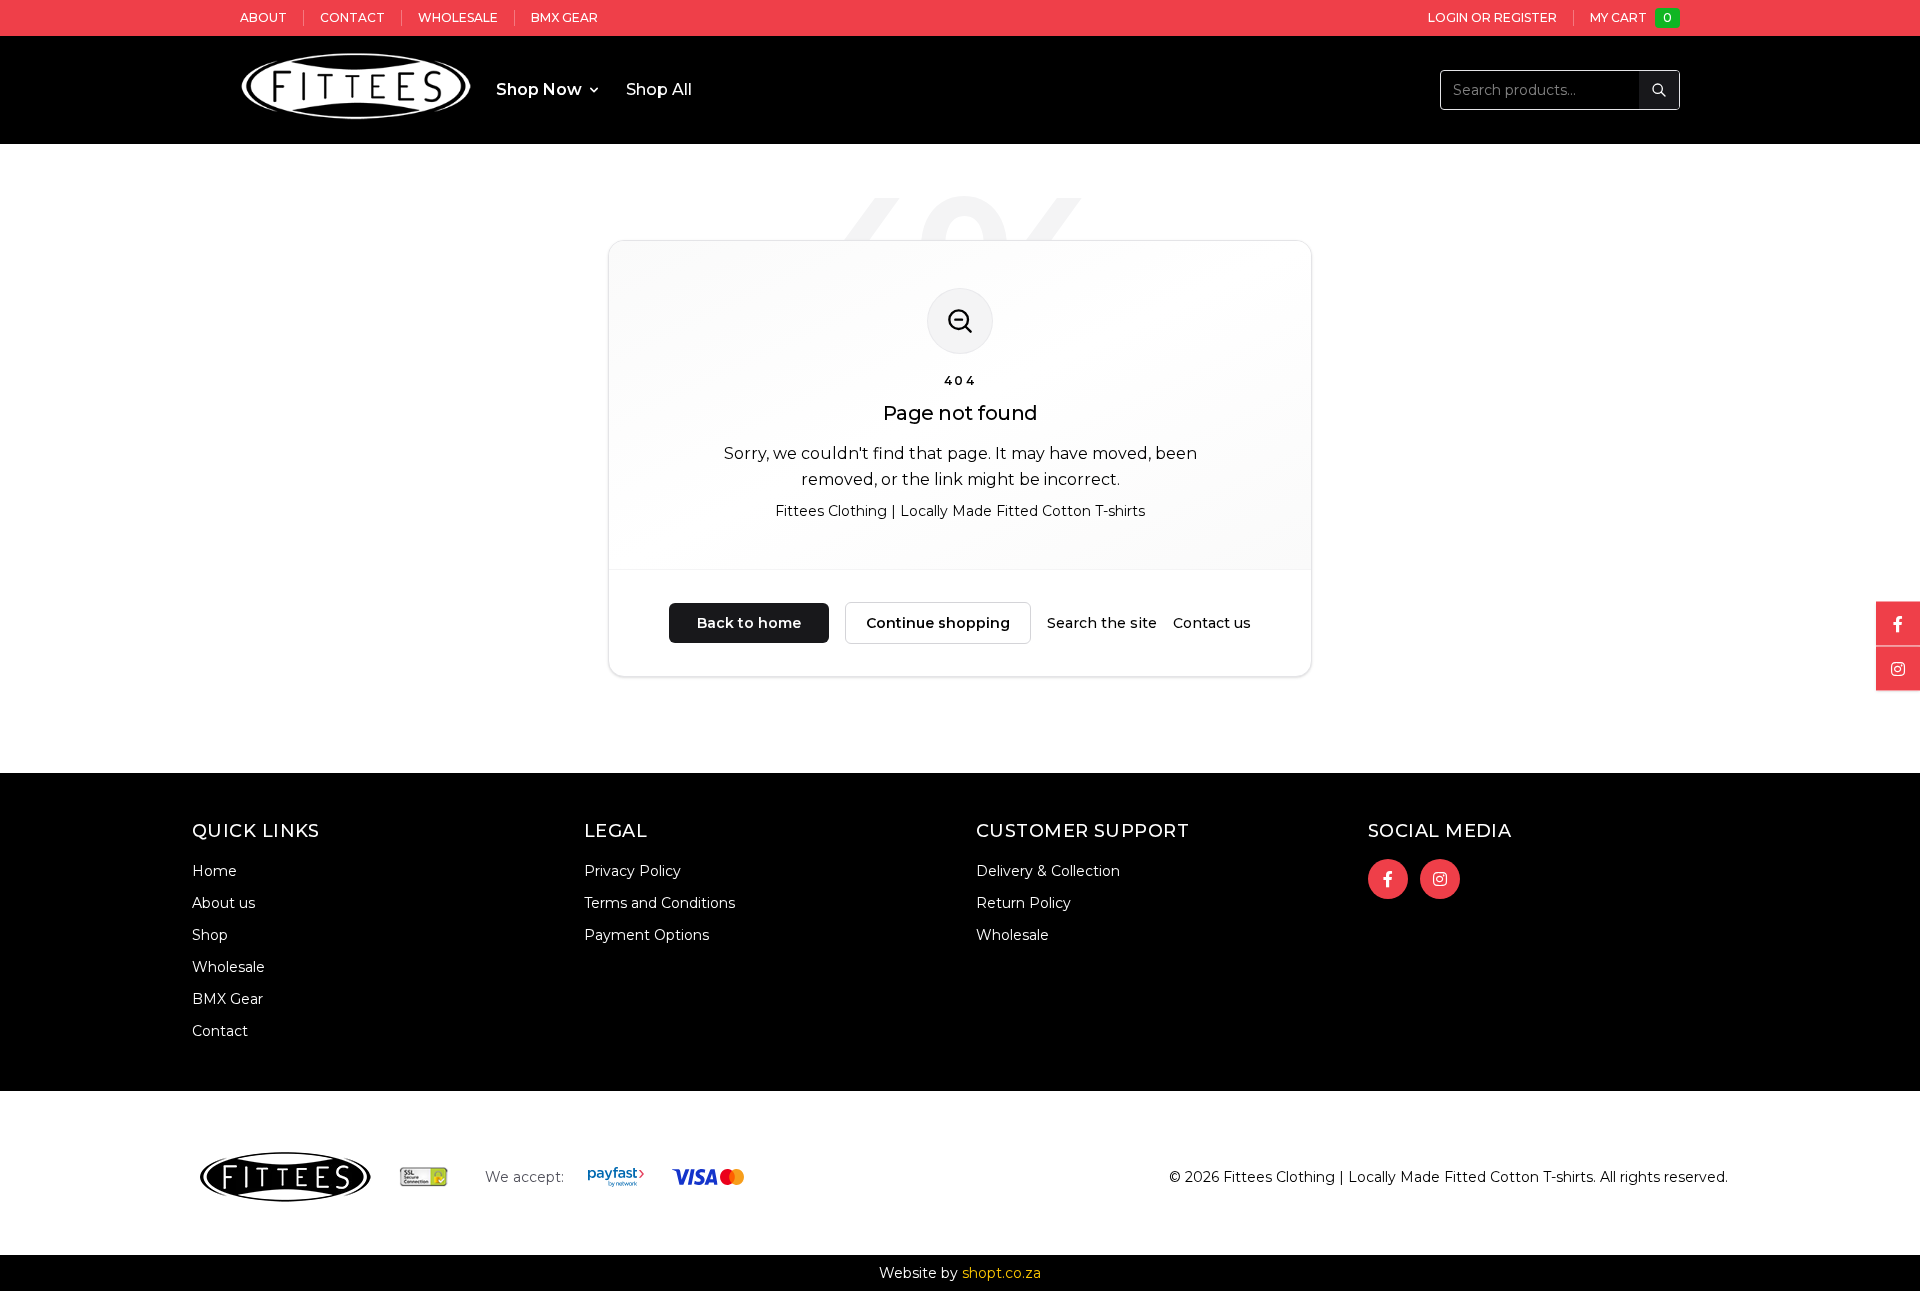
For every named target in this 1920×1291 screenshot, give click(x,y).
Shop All (659, 89)
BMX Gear (564, 17)
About (263, 17)
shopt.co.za (1001, 1273)
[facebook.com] (1898, 623)
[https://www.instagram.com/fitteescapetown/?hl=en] (1440, 879)
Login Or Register (1492, 17)
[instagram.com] (1898, 668)
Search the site (1102, 623)
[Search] (1659, 90)
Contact (352, 17)
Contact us (1212, 623)
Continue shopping (938, 623)
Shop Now (539, 89)
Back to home (749, 623)
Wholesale (458, 17)
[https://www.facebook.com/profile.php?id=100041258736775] (1388, 879)
